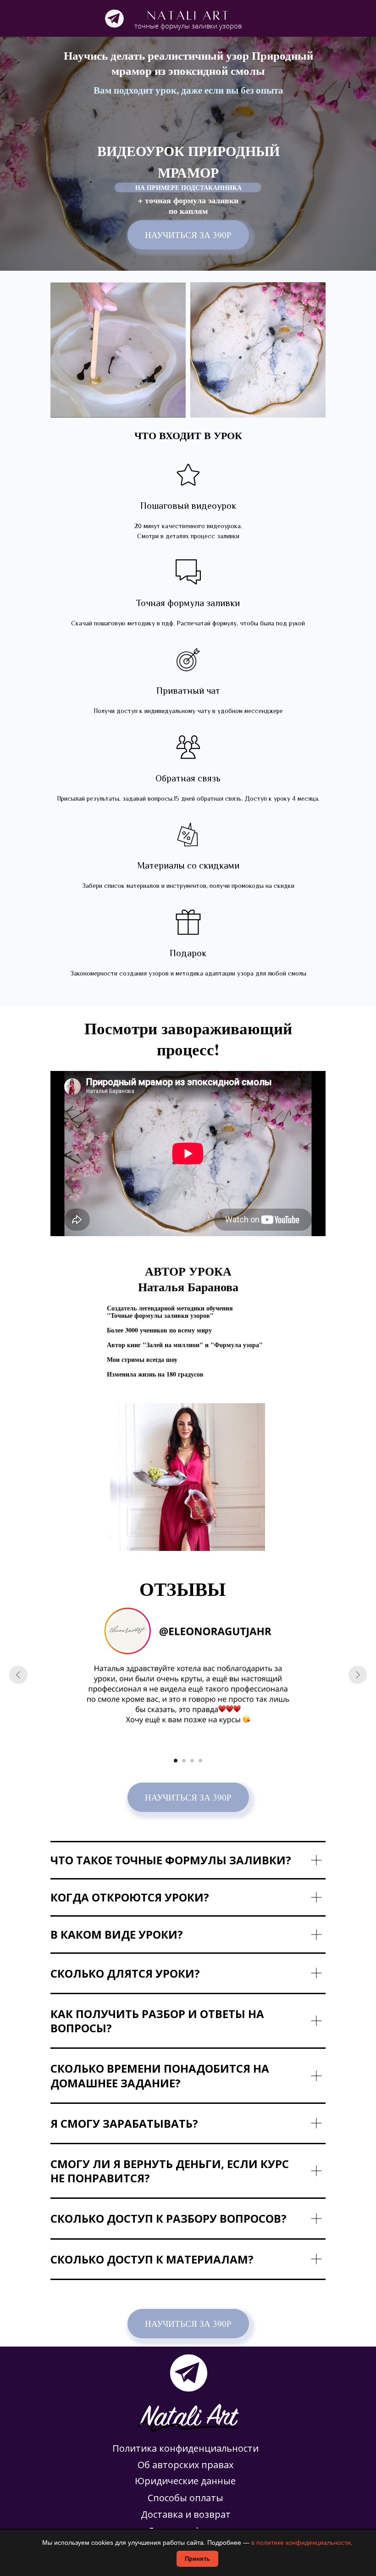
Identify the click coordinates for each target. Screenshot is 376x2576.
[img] (114, 19)
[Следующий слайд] (358, 1675)
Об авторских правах (185, 2465)
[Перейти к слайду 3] (192, 1761)
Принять (197, 2559)
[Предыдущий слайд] (18, 1675)
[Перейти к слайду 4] (200, 1761)
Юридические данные (185, 2481)
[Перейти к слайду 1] (176, 1761)
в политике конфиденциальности (301, 2543)
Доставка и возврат (186, 2514)
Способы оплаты (185, 2498)
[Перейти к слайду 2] (184, 1761)
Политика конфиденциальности (185, 2448)
